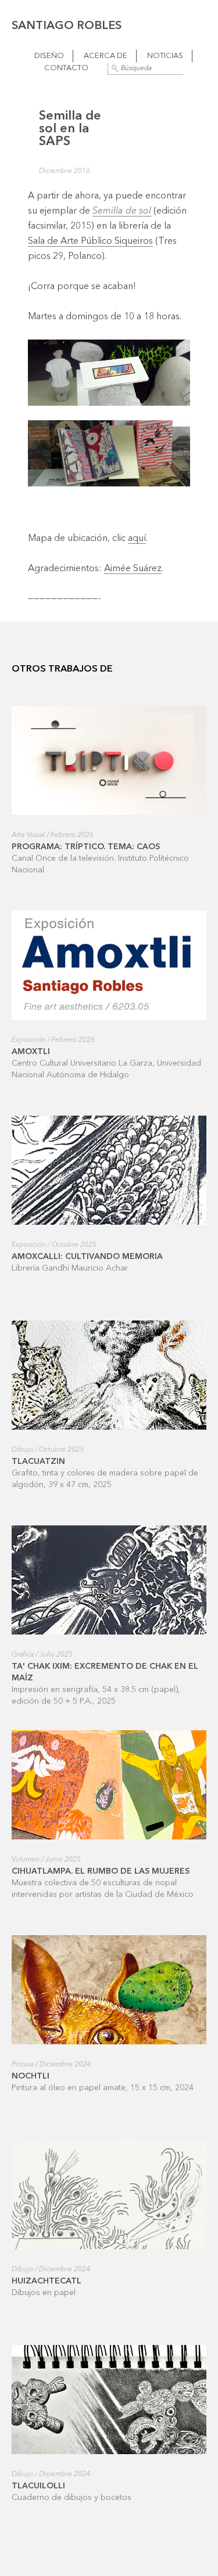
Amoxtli (31, 1052)
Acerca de (106, 56)
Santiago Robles (67, 26)
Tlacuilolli (38, 2486)
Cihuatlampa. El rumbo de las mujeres (101, 1871)
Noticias (165, 56)
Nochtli (31, 2076)
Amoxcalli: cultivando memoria (87, 1257)
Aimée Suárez (133, 569)
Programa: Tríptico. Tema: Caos (86, 847)
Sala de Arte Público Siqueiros (90, 241)
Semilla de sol (122, 211)
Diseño (49, 56)
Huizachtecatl (47, 2281)
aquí (137, 539)
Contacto (66, 68)
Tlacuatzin (38, 1462)
